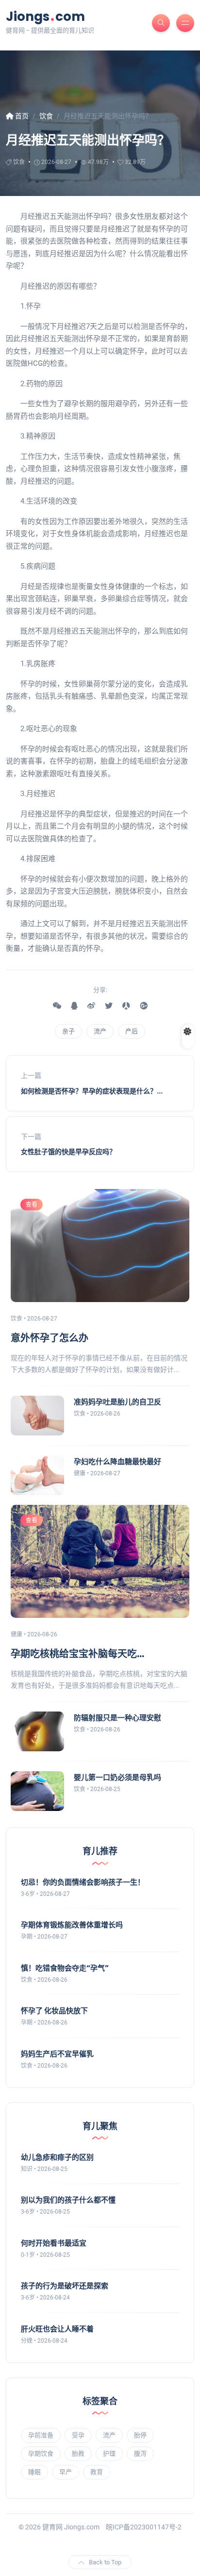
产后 (132, 1031)
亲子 (68, 1031)
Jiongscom (45, 16)
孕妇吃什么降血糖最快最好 (117, 1461)
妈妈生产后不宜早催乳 (57, 2054)
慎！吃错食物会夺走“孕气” (65, 1968)
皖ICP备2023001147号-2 (144, 2527)
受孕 (78, 2435)
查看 (32, 1205)
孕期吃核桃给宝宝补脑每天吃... (77, 1654)
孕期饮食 (41, 2454)
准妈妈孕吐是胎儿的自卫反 (117, 1402)
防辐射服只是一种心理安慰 (117, 1718)
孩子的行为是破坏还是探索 (65, 2286)
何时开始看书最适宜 (54, 2243)
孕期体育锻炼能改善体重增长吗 (72, 1925)
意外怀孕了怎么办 (50, 1338)
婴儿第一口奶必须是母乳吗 (117, 1777)
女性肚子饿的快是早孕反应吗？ (68, 1152)
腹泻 (140, 2454)
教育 (97, 2472)
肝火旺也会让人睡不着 (57, 2329)
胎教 (78, 2454)
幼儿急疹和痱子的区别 (57, 2157)
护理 (109, 2454)
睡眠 (34, 2472)
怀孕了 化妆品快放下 (54, 2011)
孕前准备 (41, 2435)
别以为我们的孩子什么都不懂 (68, 2200)
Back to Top (105, 2562)
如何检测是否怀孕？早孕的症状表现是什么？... (92, 1091)
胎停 (140, 2435)
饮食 (19, 162)
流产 (100, 1031)
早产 (66, 2472)
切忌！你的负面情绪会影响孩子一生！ (83, 1882)
